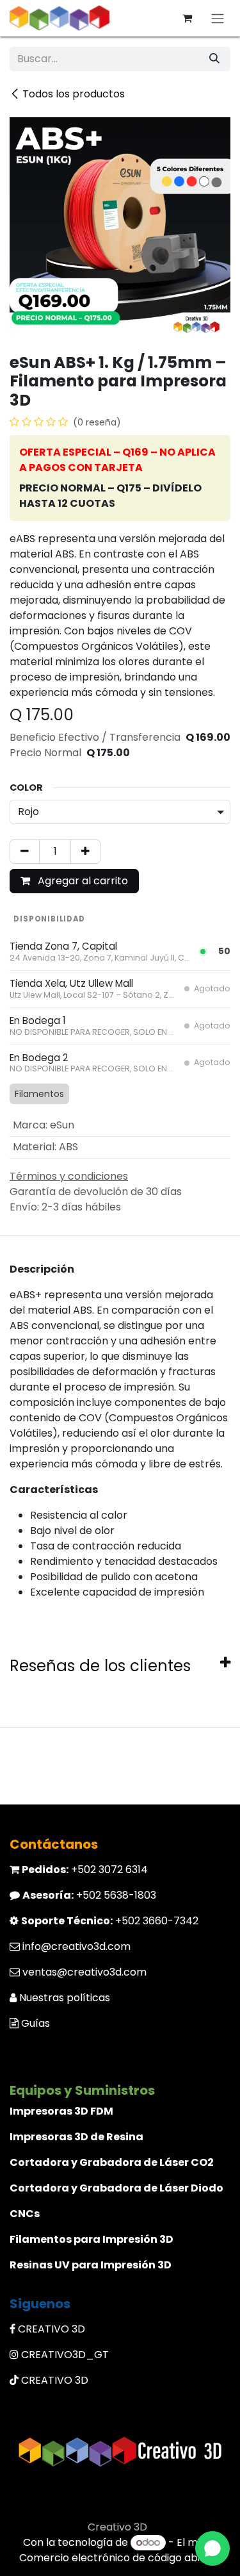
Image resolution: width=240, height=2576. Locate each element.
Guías (36, 2023)
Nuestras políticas (65, 1998)
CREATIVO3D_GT (65, 2355)
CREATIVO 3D (52, 2329)
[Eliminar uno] (25, 852)
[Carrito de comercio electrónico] (187, 18)
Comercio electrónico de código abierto (120, 2558)
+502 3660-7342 (110, 1921)
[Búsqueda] (214, 59)
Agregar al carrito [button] (82, 881)
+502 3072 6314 (85, 1870)
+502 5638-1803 (89, 1895)
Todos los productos (74, 94)
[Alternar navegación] (218, 18)
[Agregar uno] (85, 852)
